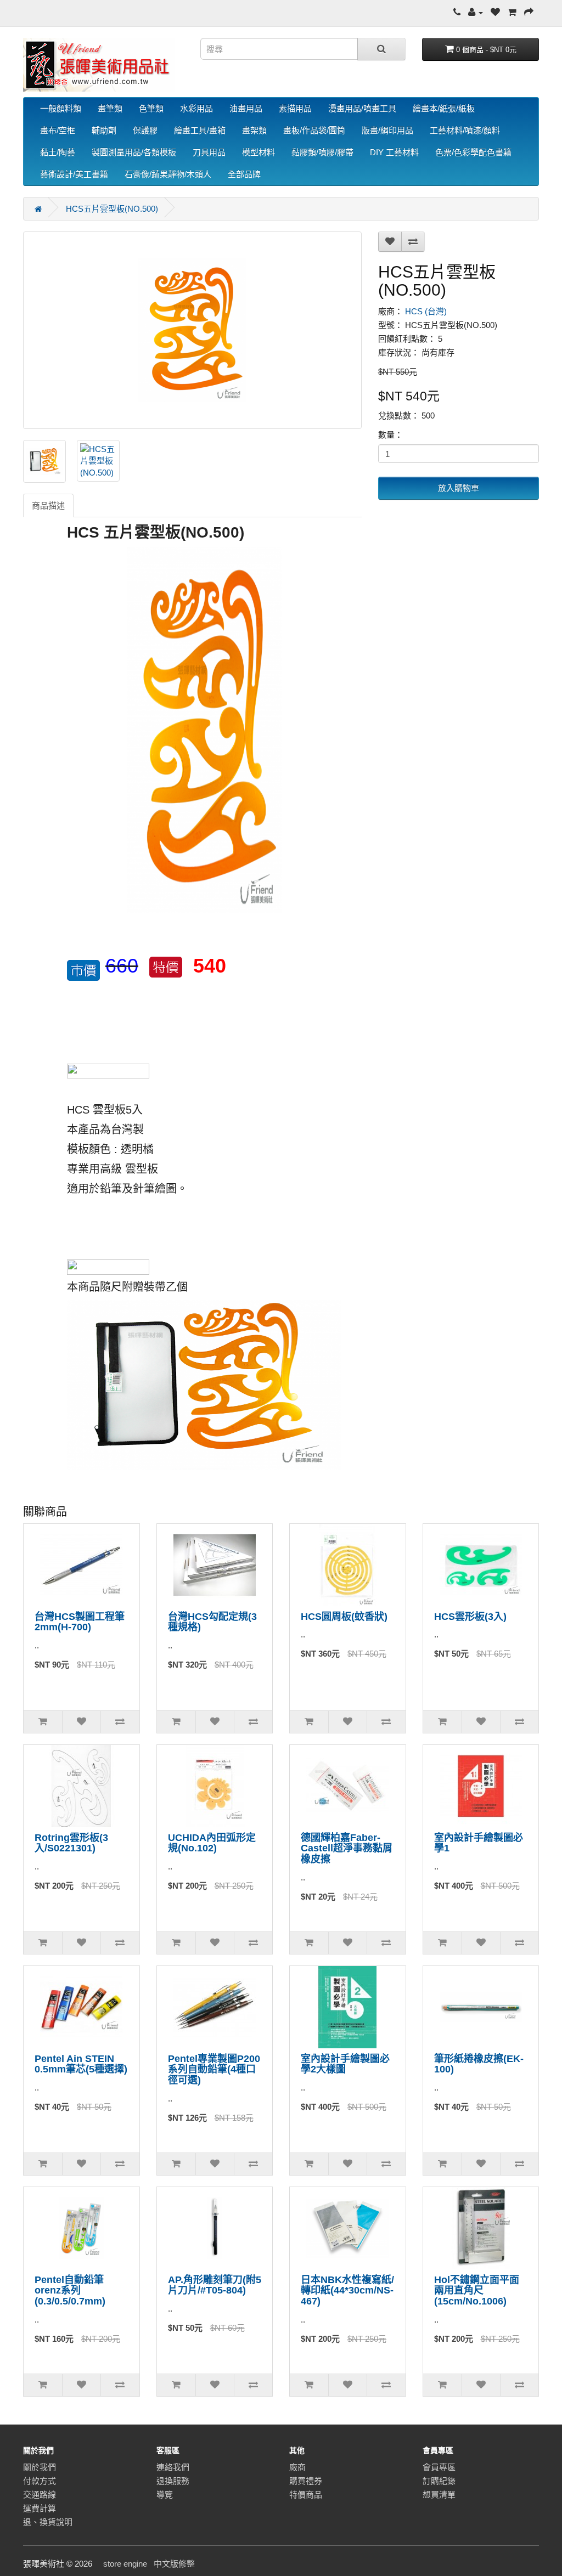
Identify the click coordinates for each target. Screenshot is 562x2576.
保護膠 (145, 130)
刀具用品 (209, 152)
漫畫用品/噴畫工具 (362, 108)
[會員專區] (476, 12)
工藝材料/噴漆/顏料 (465, 130)
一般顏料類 (61, 108)
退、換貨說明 (48, 2522)
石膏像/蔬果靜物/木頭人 (168, 174)
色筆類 (151, 108)
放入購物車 (459, 488)
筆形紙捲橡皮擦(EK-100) (479, 2064)
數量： (390, 435)
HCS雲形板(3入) (470, 1617)
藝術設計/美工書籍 (74, 174)
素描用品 (295, 108)
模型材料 (258, 152)
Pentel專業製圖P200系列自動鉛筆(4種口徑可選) (214, 2070)
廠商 (297, 2467)
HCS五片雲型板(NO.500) (112, 209)
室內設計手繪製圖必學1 (479, 1843)
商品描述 (48, 505)
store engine (125, 2564)
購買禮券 (306, 2481)
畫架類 (254, 130)
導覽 (165, 2495)
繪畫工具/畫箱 (200, 130)
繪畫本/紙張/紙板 (444, 108)
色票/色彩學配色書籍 (473, 152)
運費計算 (40, 2508)
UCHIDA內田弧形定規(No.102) (212, 1843)
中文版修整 (174, 2564)
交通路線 (40, 2495)
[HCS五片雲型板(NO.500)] (192, 330)
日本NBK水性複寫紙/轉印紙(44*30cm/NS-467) (347, 2291)
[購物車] (512, 12)
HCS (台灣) (426, 311)
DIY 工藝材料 (394, 152)
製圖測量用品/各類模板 (134, 152)
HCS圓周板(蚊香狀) (344, 1617)
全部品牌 (244, 174)
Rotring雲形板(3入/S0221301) (71, 1843)
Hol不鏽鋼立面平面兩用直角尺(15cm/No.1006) (477, 2291)
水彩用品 (196, 108)
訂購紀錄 (439, 2481)
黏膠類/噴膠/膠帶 (322, 152)
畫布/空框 (58, 130)
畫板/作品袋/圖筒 (314, 130)
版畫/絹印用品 (387, 130)
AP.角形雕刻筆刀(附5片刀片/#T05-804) (215, 2285)
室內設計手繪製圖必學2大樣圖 (345, 2064)
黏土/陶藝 (58, 152)
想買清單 (439, 2495)
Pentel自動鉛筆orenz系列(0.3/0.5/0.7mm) (70, 2291)
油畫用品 (246, 108)
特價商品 (306, 2495)
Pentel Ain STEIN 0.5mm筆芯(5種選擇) (81, 2064)
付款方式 (40, 2481)
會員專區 (439, 2467)
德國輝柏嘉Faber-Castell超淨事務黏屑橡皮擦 (347, 1849)
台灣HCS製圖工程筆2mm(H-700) (80, 1622)
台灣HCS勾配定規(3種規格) (212, 1622)
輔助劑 (104, 130)
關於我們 (40, 2467)
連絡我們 (173, 2467)
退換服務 (173, 2481)
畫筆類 (110, 108)
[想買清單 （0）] (495, 12)
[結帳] (529, 12)
